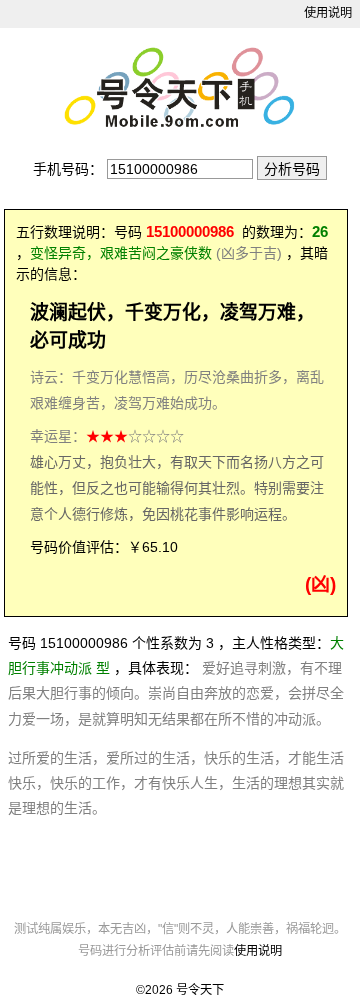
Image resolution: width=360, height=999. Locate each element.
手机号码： (68, 169)
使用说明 (328, 13)
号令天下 (200, 990)
